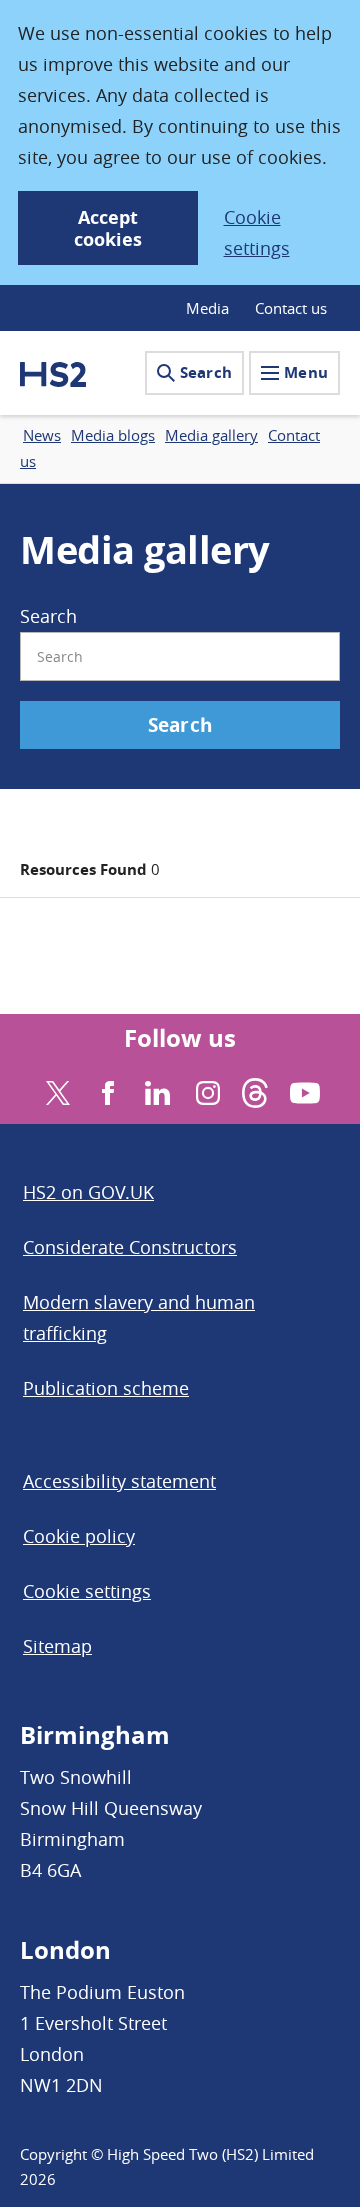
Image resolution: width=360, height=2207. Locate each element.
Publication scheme (106, 1388)
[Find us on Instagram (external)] (205, 1090)
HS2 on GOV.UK (88, 1192)
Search (206, 372)
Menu (306, 372)
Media (207, 308)
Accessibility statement (119, 1481)
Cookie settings (257, 232)
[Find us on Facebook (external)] (105, 1090)
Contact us (291, 308)
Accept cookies (108, 228)
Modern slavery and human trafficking (139, 1317)
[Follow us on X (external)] (55, 1090)
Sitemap (57, 1646)
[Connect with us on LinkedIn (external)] (155, 1090)
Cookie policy (79, 1536)
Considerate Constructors (130, 1247)
